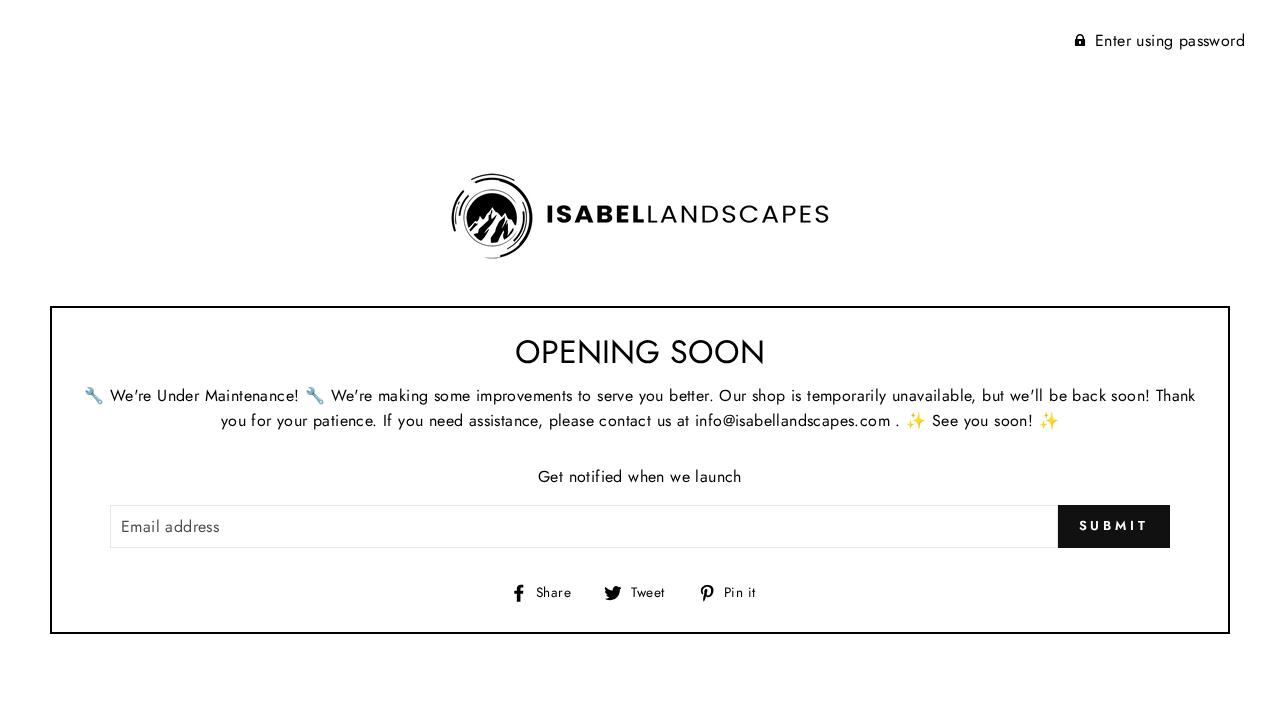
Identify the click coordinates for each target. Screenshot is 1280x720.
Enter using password (1170, 40)
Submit (1114, 525)
